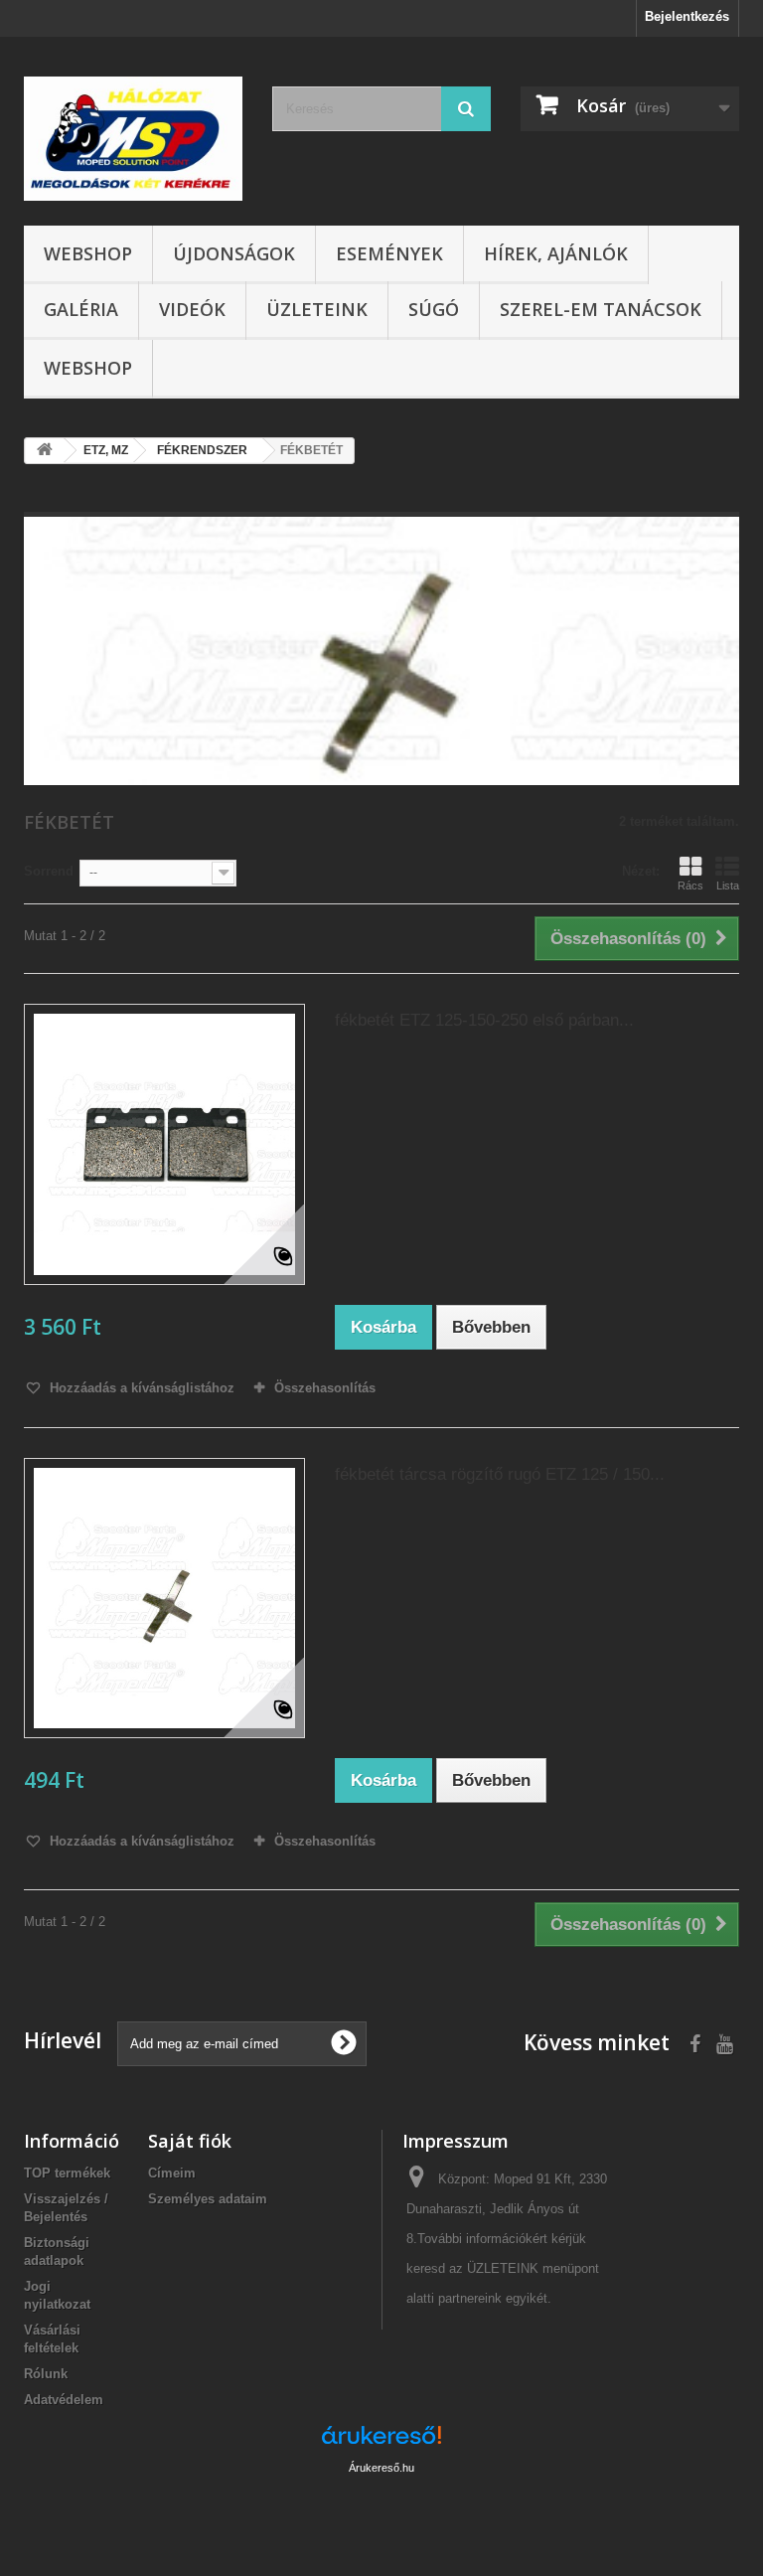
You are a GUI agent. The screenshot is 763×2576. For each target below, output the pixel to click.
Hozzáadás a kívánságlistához (140, 1388)
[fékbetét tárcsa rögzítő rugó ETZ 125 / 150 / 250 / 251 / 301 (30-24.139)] (164, 1599)
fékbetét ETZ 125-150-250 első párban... (484, 1020)
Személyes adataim (208, 2199)
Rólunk (46, 2374)
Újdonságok (234, 253)
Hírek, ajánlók (556, 253)
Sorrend (49, 871)
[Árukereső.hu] (381, 2442)
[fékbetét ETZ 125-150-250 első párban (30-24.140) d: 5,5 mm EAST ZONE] (164, 1144)
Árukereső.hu (381, 2468)
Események (389, 253)
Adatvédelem (64, 2400)
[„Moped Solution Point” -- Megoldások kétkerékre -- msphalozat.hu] (133, 139)
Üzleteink (317, 309)
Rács (690, 885)
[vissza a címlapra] (45, 451)
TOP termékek (67, 2173)
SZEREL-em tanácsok (601, 309)
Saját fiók (190, 2141)
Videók (192, 309)
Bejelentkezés (687, 16)
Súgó (434, 309)
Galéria (81, 309)
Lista (728, 885)
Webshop (88, 253)
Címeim (172, 2173)
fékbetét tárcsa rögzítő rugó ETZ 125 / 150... (500, 1474)
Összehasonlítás (325, 1388)
